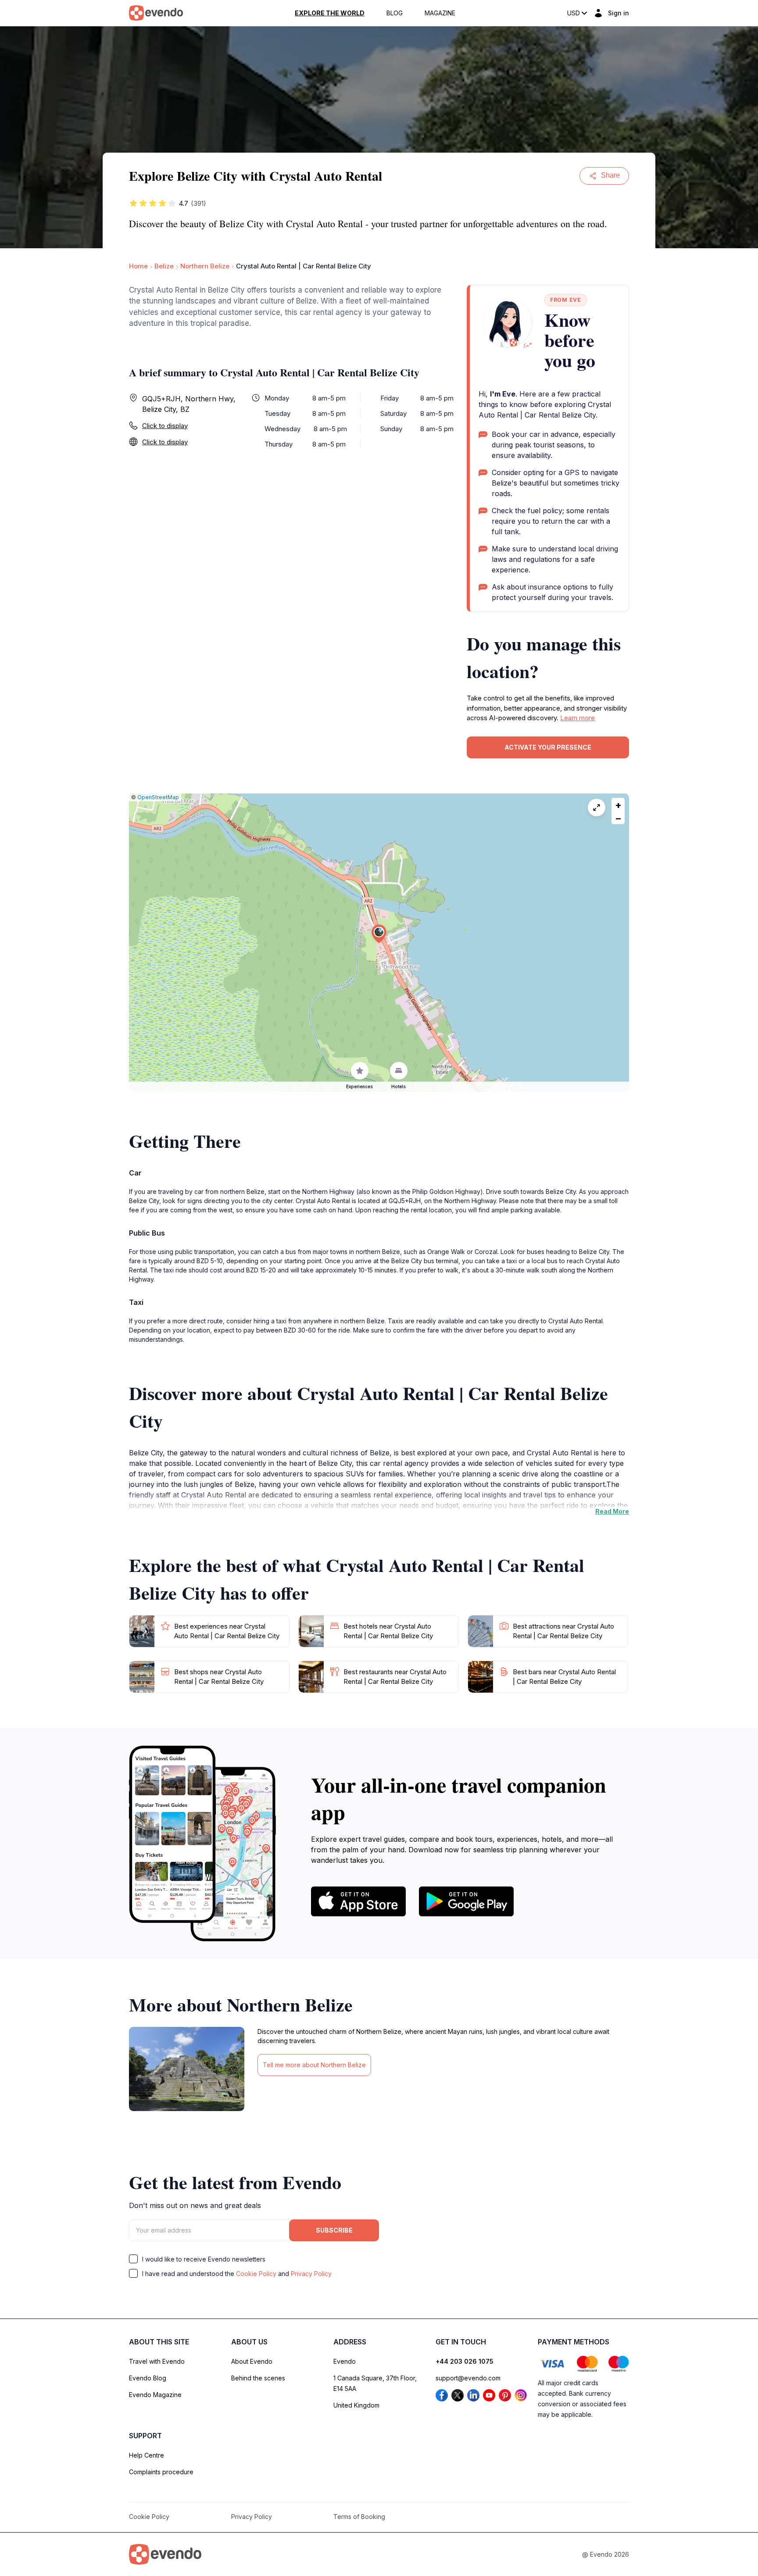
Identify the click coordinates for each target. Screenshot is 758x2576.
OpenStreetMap (158, 797)
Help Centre (147, 2455)
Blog (395, 13)
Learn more (577, 718)
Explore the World (330, 13)
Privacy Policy (311, 2274)
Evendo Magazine (155, 2395)
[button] (379, 934)
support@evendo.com (468, 2378)
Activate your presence (548, 747)
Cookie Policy (256, 2274)
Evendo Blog (148, 2378)
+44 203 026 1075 (465, 2361)
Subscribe (334, 2230)
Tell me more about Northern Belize (314, 2065)
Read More (612, 1511)
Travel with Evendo (157, 2361)
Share (610, 175)
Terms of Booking (359, 2517)
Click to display (165, 426)
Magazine (440, 13)
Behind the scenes (258, 2378)
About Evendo (252, 2361)
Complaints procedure (161, 2472)
